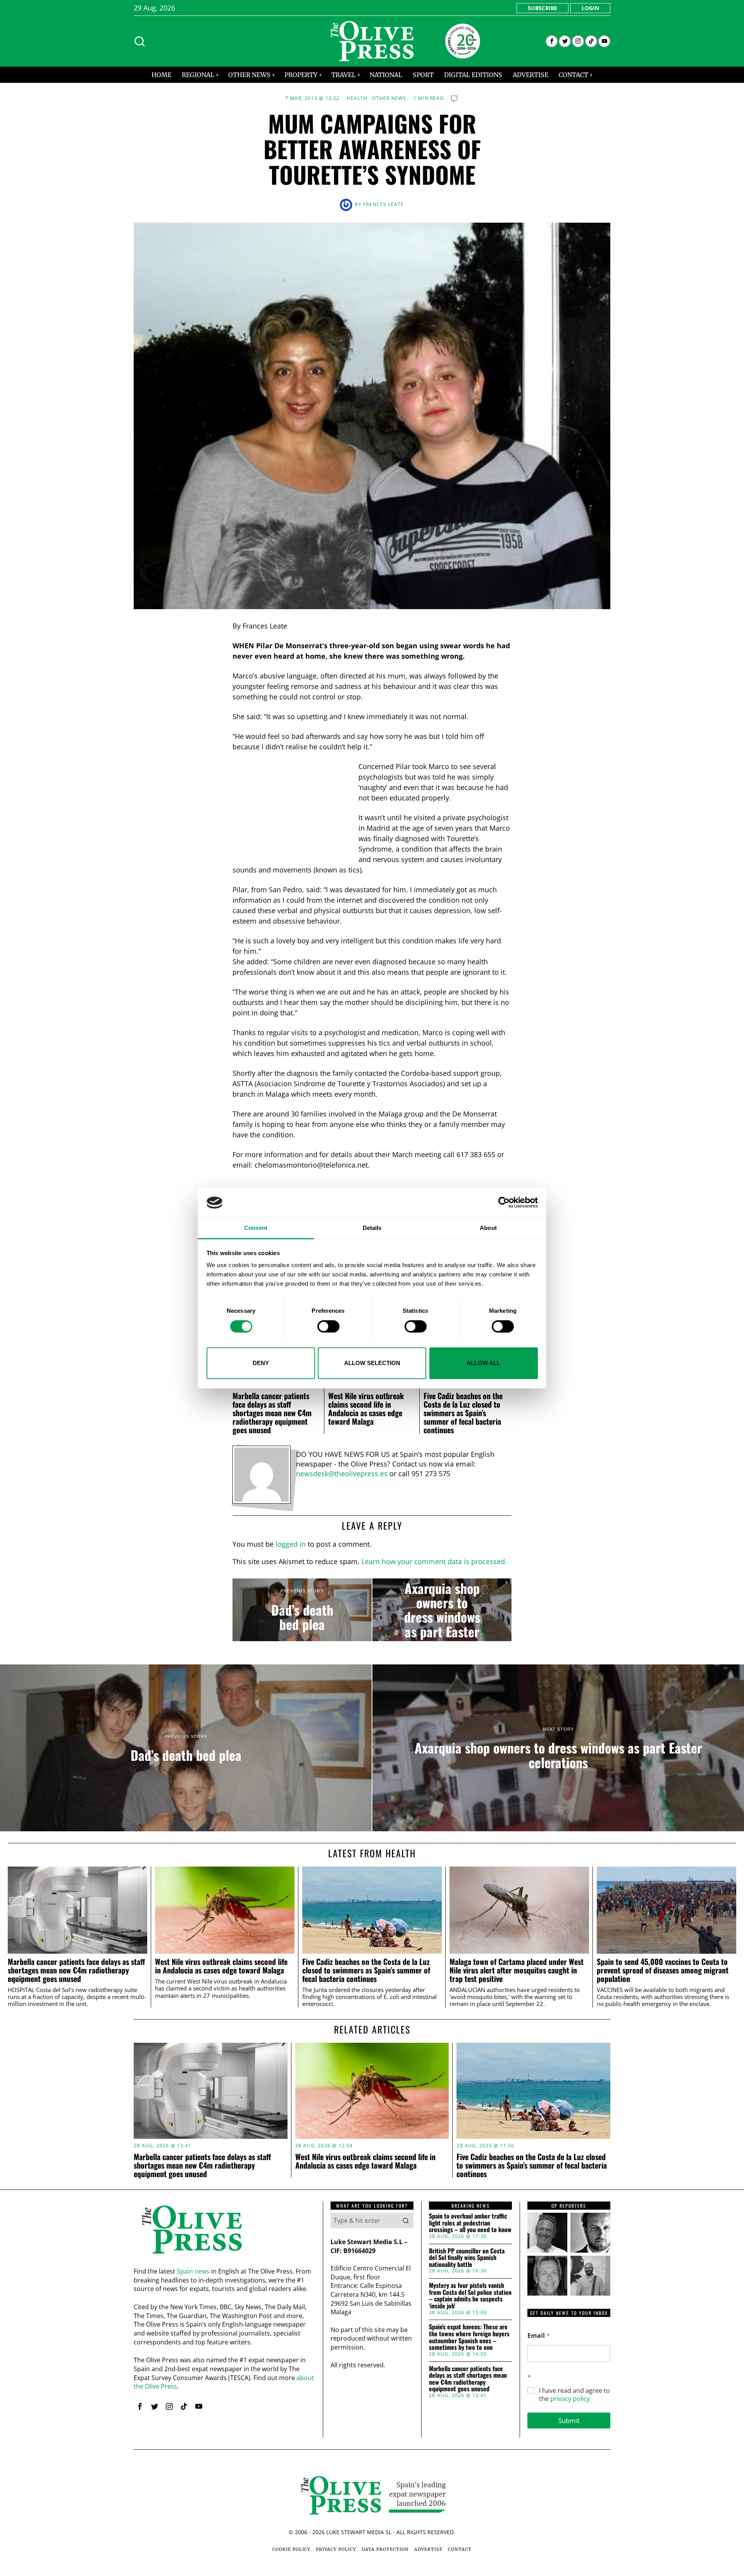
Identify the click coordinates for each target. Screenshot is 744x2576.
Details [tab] (372, 1228)
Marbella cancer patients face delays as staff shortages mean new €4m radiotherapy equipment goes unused (272, 1413)
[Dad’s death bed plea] (302, 1610)
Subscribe (542, 8)
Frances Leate (384, 204)
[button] (406, 2221)
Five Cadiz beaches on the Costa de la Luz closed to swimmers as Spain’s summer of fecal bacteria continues (463, 1413)
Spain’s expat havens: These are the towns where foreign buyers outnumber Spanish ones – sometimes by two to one (469, 2337)
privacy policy (570, 2399)
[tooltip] (552, 41)
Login (590, 8)
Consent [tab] (256, 1228)
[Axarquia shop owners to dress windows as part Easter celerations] (442, 1610)
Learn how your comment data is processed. (434, 1561)
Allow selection (372, 1363)
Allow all (483, 1363)
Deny (261, 1363)
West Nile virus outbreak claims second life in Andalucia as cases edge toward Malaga (366, 1408)
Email (539, 2336)
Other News (389, 98)
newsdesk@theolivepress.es (342, 1473)
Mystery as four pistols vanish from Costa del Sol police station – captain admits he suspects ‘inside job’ (470, 2296)
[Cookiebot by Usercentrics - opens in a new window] (504, 1203)
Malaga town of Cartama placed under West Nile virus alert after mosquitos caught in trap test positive (517, 1970)
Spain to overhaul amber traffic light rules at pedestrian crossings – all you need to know (470, 2223)
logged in (291, 1544)
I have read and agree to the (574, 2395)
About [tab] (488, 1228)
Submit (569, 2421)
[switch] (328, 1326)
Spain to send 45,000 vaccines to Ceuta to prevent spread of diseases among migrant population (663, 1970)
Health (357, 98)
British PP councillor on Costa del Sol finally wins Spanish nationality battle (467, 2258)
